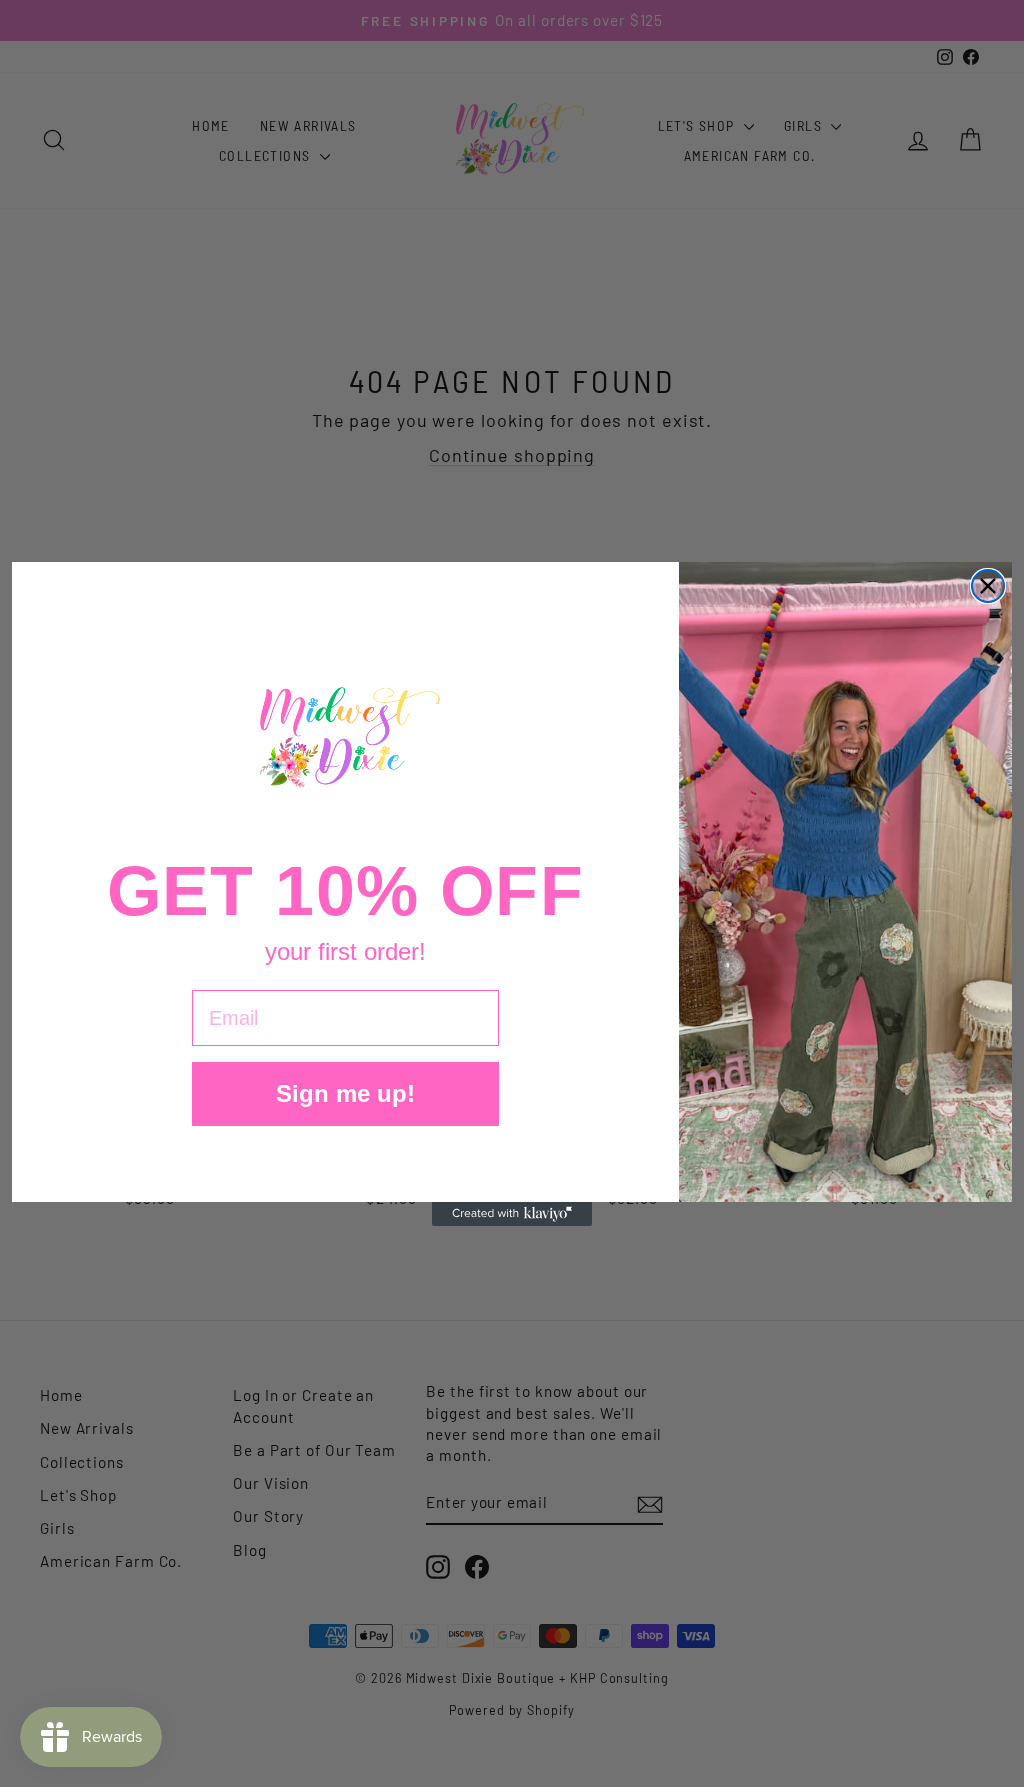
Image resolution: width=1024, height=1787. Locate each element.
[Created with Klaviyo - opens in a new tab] (512, 1214)
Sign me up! (345, 1093)
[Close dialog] (988, 586)
